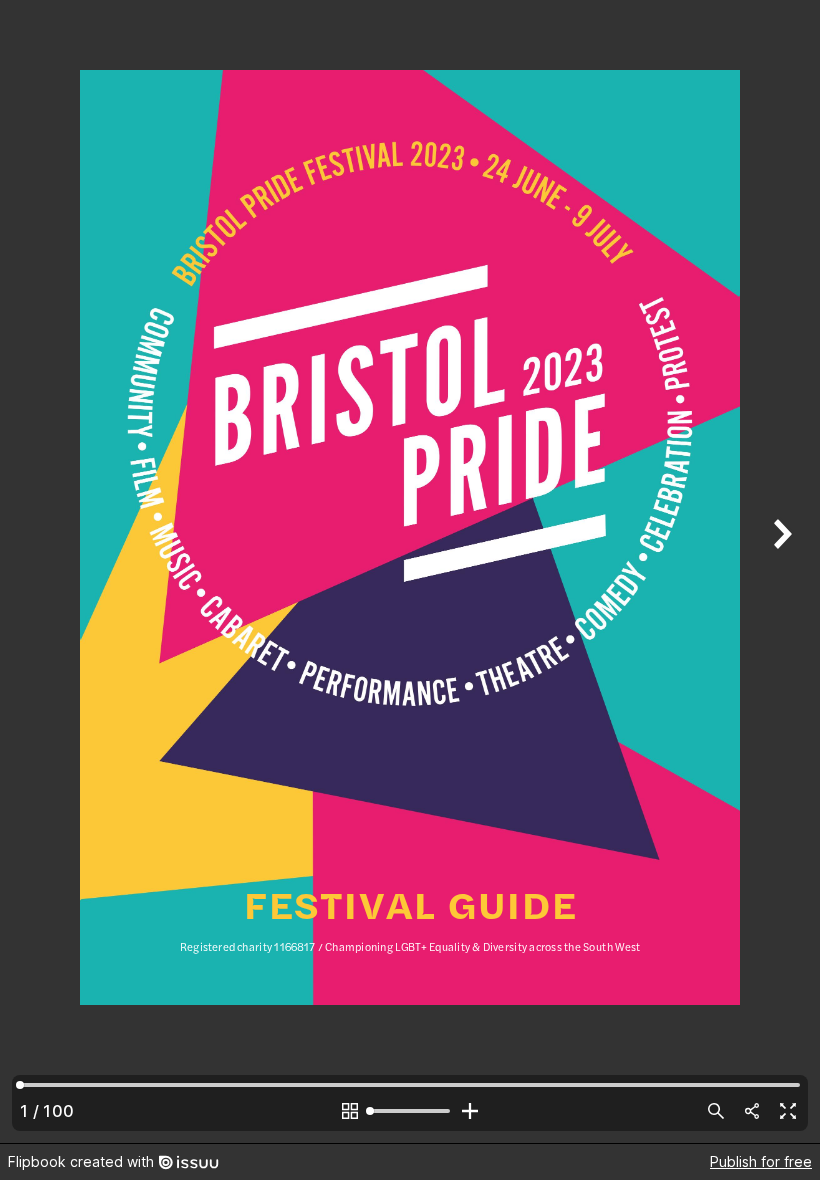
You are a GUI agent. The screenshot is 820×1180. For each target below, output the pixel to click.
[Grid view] (350, 1111)
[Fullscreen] (788, 1111)
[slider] (410, 1111)
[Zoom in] (470, 1111)
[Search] (716, 1111)
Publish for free (761, 1161)
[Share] (752, 1111)
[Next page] (780, 571)
